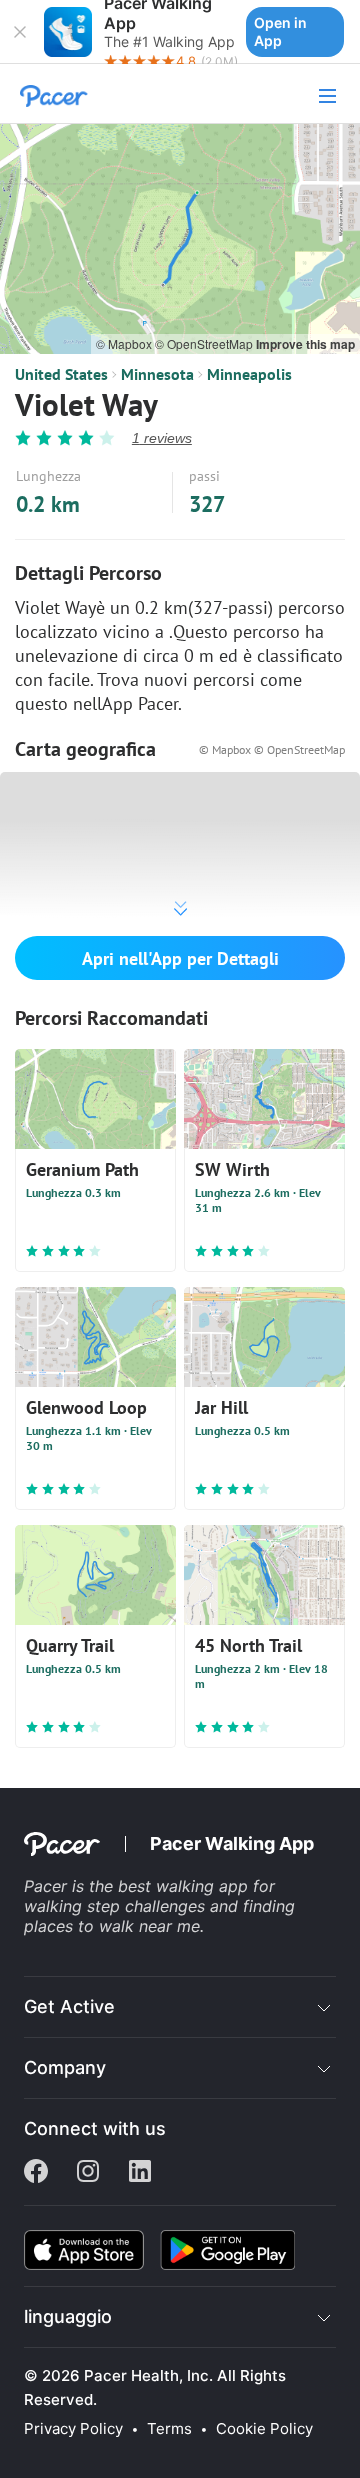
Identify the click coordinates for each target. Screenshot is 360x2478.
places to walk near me (112, 1926)
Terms (169, 2429)
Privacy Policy (73, 2429)
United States (61, 374)
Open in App (280, 31)
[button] (20, 32)
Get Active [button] (69, 2006)
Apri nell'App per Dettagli (180, 958)
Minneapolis (249, 374)
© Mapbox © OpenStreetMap (272, 749)
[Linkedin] (140, 2173)
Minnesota (157, 374)
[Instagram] (88, 2173)
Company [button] (65, 2067)
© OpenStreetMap (205, 343)
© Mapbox (125, 343)
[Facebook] (36, 2173)
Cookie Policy (264, 2429)
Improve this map (305, 344)
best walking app (185, 1886)
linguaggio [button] (68, 2316)
